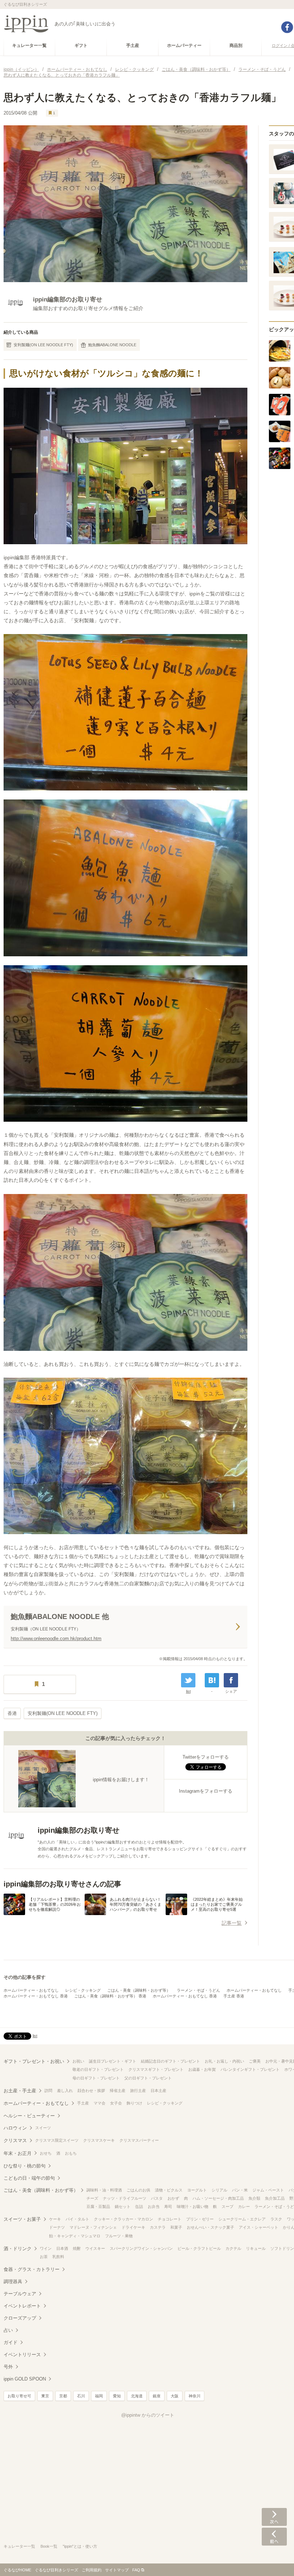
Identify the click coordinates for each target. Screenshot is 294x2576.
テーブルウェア (20, 2294)
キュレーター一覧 (19, 2546)
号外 (8, 2367)
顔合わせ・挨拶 (91, 2091)
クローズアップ (20, 2318)
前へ (274, 2537)
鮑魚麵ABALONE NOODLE (112, 345)
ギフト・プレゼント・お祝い (34, 2061)
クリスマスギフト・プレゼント (156, 2069)
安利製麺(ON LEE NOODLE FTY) (43, 345)
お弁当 (154, 2207)
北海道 (137, 2396)
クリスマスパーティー (139, 2140)
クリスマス (15, 2140)
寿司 (168, 2207)
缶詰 (139, 2207)
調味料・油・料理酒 (104, 2190)
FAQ (136, 2570)
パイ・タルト (77, 2219)
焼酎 (77, 2248)
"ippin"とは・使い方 (80, 2546)
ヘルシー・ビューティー (29, 2116)
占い (8, 2330)
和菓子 (176, 2227)
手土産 (83, 2103)
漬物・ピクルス (169, 2190)
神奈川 (195, 2396)
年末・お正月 (18, 2153)
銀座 (157, 2396)
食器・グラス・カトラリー (32, 2269)
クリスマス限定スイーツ (57, 2140)
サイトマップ (117, 2570)
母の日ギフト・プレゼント (96, 2078)
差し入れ (65, 2091)
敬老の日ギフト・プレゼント (98, 2069)
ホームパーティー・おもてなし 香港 (36, 1996)
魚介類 (254, 2198)
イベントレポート (22, 2306)
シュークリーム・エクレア (242, 2219)
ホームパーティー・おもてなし (31, 1990)
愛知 (117, 2396)
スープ (227, 2207)
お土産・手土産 (20, 2091)
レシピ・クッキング (83, 1990)
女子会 (116, 2103)
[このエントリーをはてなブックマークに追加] (212, 1680)
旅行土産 (138, 2091)
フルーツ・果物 (119, 2236)
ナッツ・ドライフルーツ (125, 2198)
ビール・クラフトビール (199, 2248)
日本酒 (62, 2248)
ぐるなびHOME (17, 2570)
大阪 (175, 2396)
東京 (45, 2396)
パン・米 (240, 2190)
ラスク (276, 2219)
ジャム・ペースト (268, 2190)
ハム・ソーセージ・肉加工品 (218, 2198)
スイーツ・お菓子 (22, 2219)
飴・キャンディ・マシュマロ (75, 2236)
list (188, 1691)
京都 (63, 2396)
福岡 (99, 2396)
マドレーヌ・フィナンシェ (93, 2227)
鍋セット (123, 2207)
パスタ (157, 2198)
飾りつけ (134, 2103)
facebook (287, 27)
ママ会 (99, 2103)
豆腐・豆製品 (98, 2207)
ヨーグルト (197, 2190)
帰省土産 (118, 2091)
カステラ (158, 2227)
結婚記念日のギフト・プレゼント (170, 2061)
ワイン (46, 2248)
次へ (274, 2517)
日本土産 (158, 2091)
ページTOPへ (274, 2560)
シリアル (219, 2190)
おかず (173, 2198)
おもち (71, 2153)
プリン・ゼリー (200, 2219)
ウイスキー (95, 2248)
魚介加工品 (275, 2198)
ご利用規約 (92, 2570)
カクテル (233, 2248)
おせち (46, 2153)
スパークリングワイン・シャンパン (141, 2248)
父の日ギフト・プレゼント (148, 2078)
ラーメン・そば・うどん (198, 1990)
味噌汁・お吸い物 (193, 2207)
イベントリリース (22, 2355)
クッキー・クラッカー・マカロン (124, 2219)
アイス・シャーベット (259, 2227)
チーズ (92, 2198)
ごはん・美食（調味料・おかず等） (139, 1990)
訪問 (48, 2091)
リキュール (256, 2248)
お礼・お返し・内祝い (224, 2061)
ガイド (11, 2342)
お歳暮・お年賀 (202, 2069)
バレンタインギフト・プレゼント (250, 2069)
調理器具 (13, 2282)
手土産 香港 (234, 1996)
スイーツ (43, 2128)
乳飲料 (58, 2257)
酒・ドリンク (18, 2249)
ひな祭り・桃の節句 (25, 2166)
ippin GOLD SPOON (25, 2379)
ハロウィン (15, 2128)
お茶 (44, 2257)
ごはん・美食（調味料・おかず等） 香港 (110, 1996)
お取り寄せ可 (19, 2396)
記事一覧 (232, 1923)
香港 (12, 1713)
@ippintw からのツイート (148, 2415)
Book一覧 (49, 2546)
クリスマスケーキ (99, 2140)
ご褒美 (255, 2061)
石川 (81, 2396)
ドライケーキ (133, 2227)
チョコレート (170, 2219)
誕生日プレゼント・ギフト (113, 2061)
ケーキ (55, 2219)
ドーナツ (57, 2227)
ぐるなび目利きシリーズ (56, 2570)
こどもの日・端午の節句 (29, 2178)
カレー (244, 2207)
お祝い (78, 2061)
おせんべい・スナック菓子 (210, 2227)
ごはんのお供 (138, 2190)
